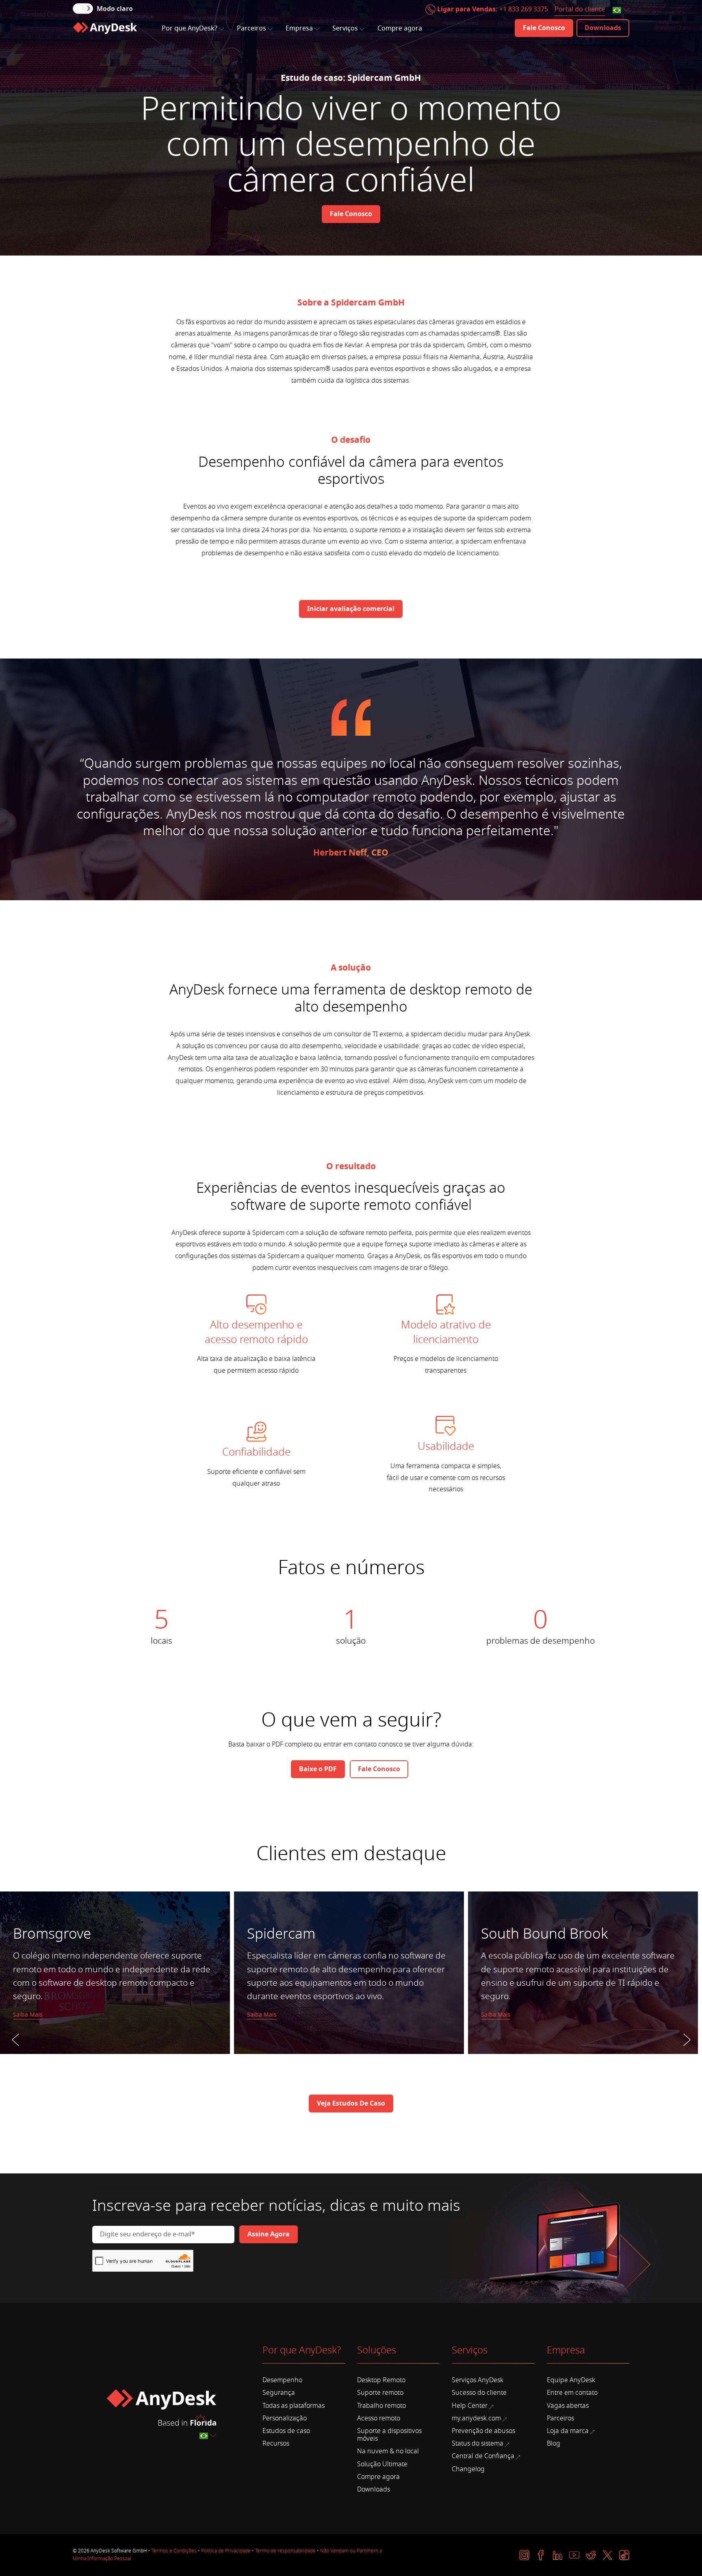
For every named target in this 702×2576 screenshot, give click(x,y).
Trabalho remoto (381, 2406)
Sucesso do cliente (479, 2393)
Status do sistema (478, 2444)
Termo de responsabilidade (285, 2551)
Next (687, 2058)
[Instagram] (524, 2555)
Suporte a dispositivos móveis (389, 2435)
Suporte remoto (380, 2393)
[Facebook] (541, 2555)
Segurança (279, 2393)
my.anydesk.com (476, 2418)
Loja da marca (568, 2431)
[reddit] (591, 2555)
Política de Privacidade (226, 2551)
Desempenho (282, 2380)
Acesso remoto (379, 2418)
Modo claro (115, 9)
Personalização (285, 2418)
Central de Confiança (483, 2456)
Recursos (276, 2444)
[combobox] (622, 10)
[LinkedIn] (558, 2555)
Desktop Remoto (381, 2380)
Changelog (468, 2469)
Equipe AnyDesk (571, 2380)
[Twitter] (608, 2555)
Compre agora (400, 28)
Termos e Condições (174, 2551)
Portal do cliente (580, 9)
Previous (15, 2058)
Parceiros (251, 28)
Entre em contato (572, 2393)
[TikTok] (624, 2555)
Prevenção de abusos (483, 2431)
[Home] (105, 28)
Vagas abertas (568, 2406)
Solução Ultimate (382, 2464)
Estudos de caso (286, 2431)
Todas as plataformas (294, 2406)
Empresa (299, 28)
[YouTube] (574, 2555)
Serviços (345, 28)
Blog (554, 2444)
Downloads (374, 2489)
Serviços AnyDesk (478, 2380)
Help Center (470, 2406)
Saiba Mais (28, 2015)
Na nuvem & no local (388, 2451)
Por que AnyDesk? (190, 28)
